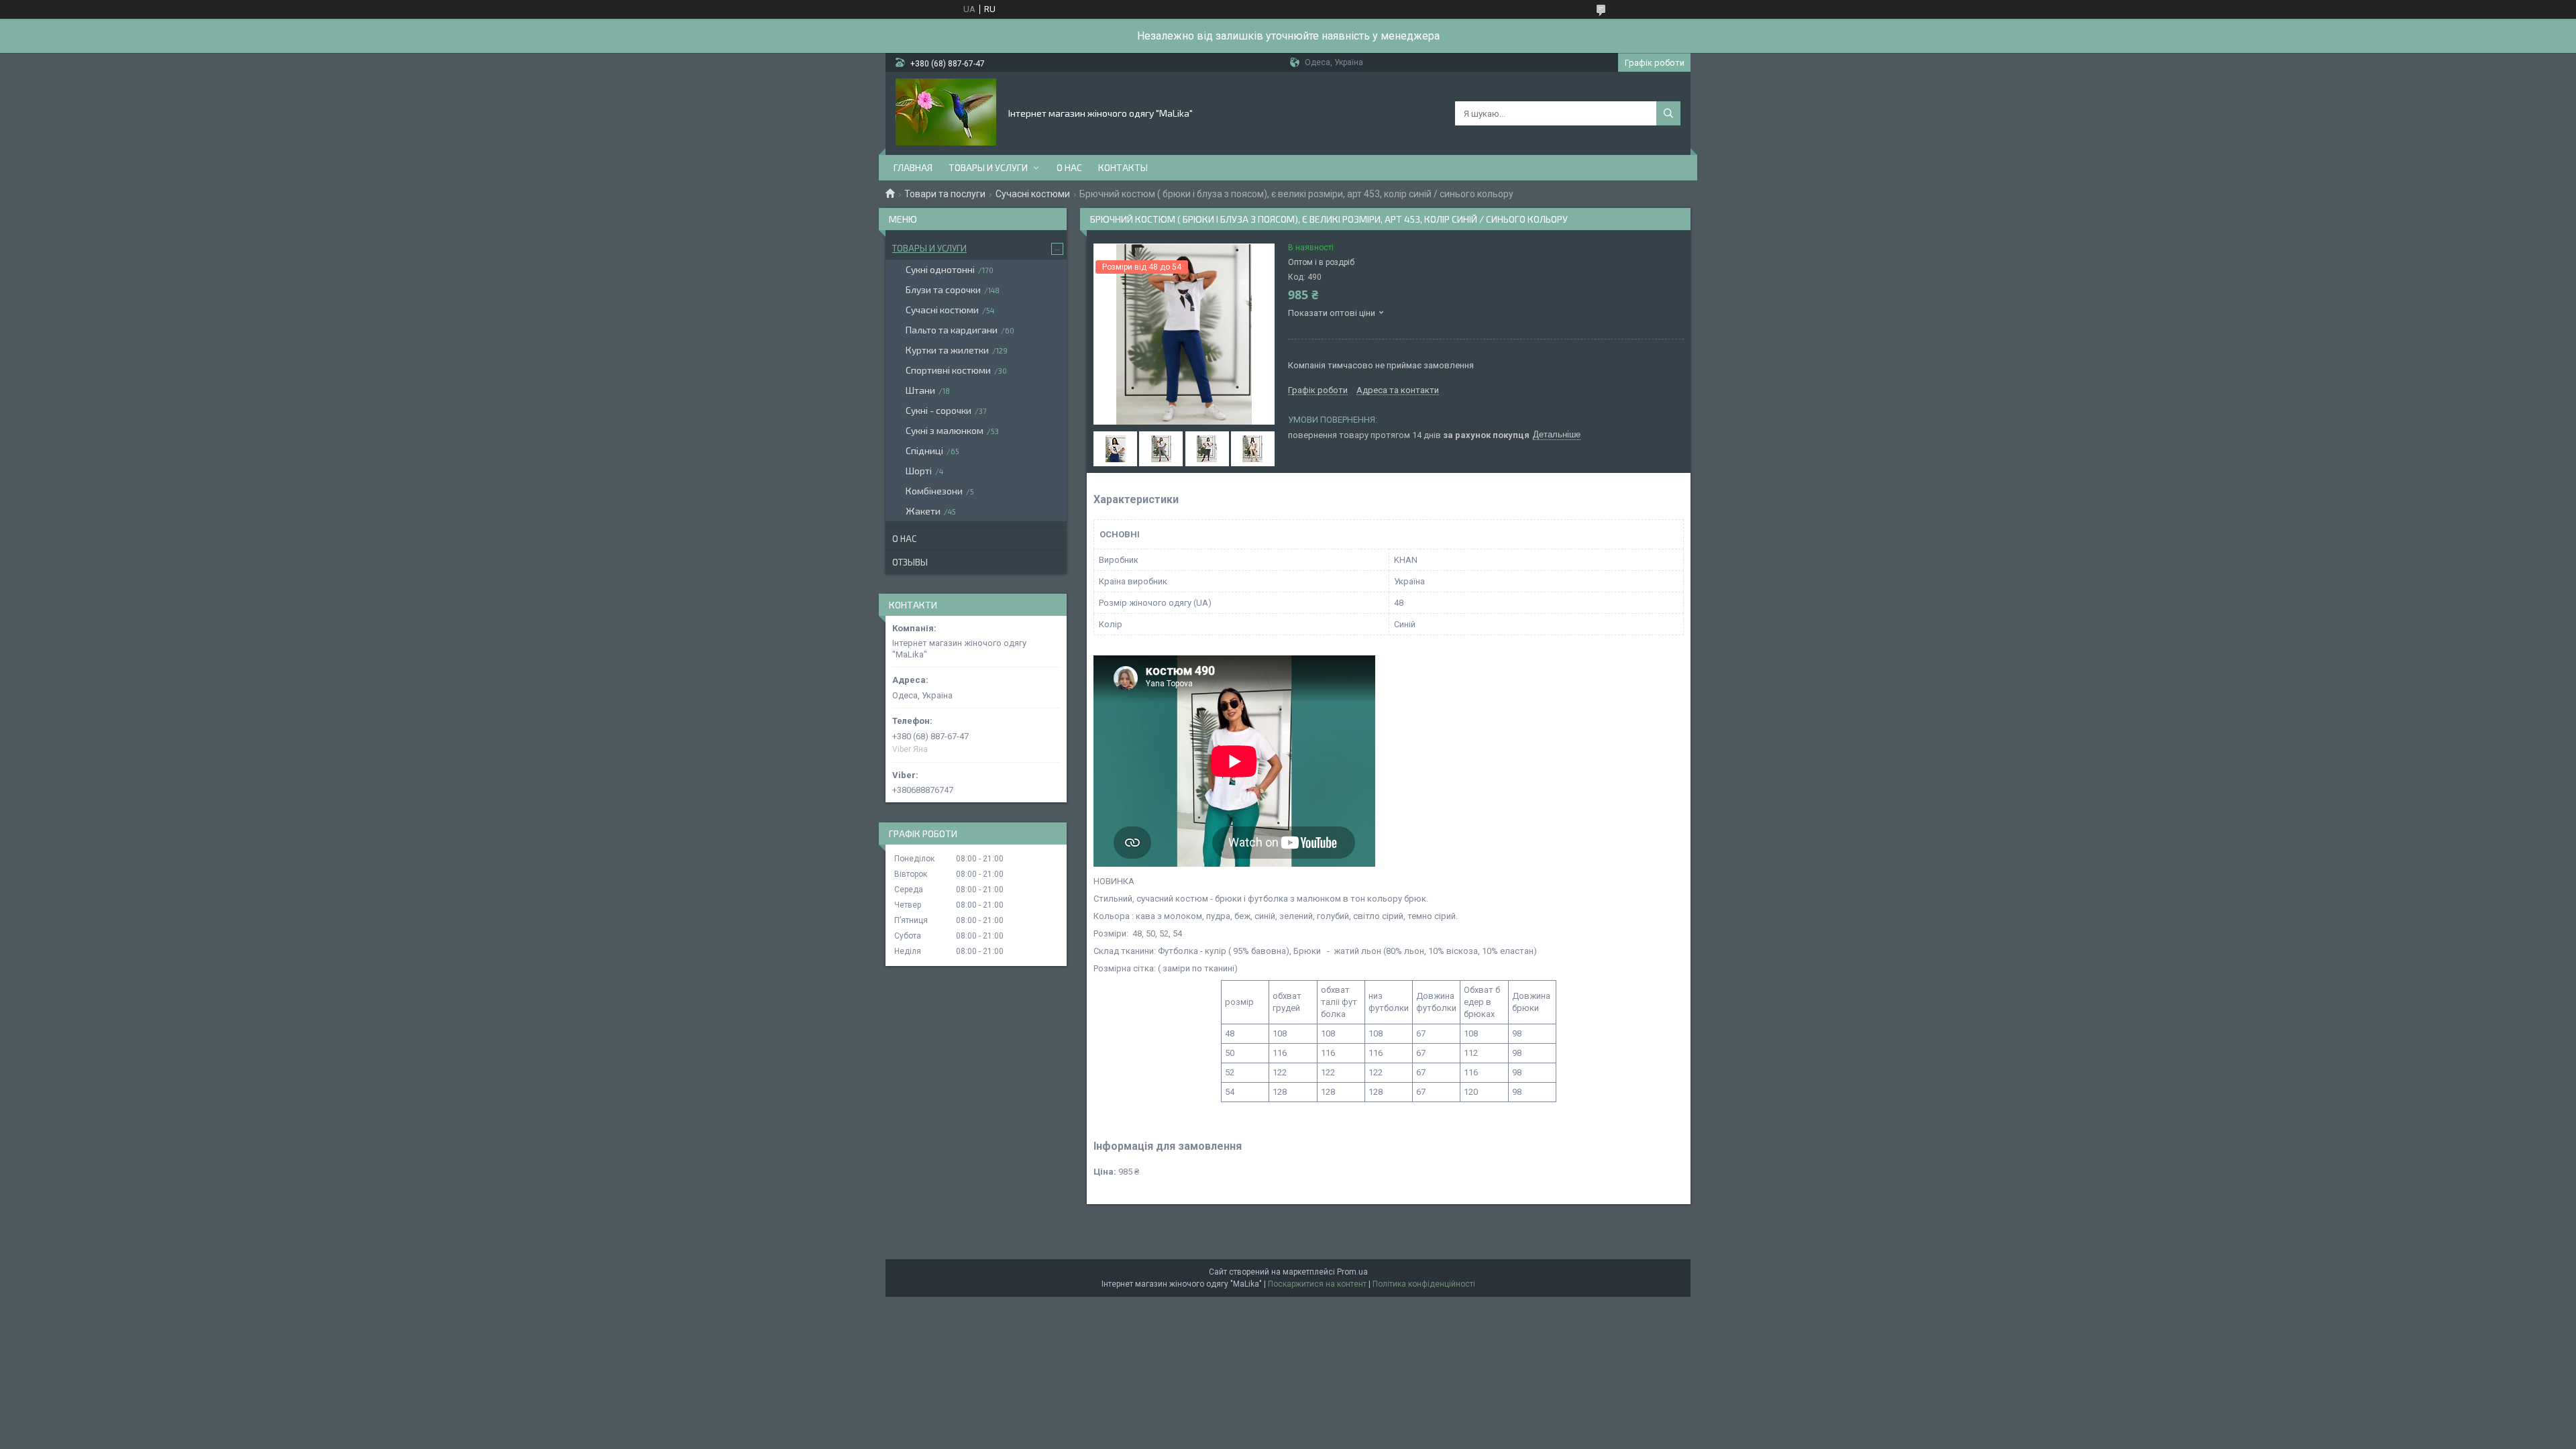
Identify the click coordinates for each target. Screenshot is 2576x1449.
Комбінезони (934, 491)
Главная (913, 167)
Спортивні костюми (948, 370)
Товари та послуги (945, 194)
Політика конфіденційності (1424, 1284)
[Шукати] (1668, 113)
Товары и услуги (988, 167)
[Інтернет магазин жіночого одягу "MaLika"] (946, 112)
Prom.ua (1352, 1272)
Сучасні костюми (1033, 194)
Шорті (919, 471)
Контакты (1123, 167)
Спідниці (924, 450)
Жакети (923, 511)
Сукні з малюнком (945, 430)
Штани (920, 390)
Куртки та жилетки (947, 350)
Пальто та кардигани (952, 330)
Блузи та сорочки (943, 289)
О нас (1069, 167)
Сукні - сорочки (938, 410)
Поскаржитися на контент (1317, 1284)
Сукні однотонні (940, 269)
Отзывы (910, 562)
